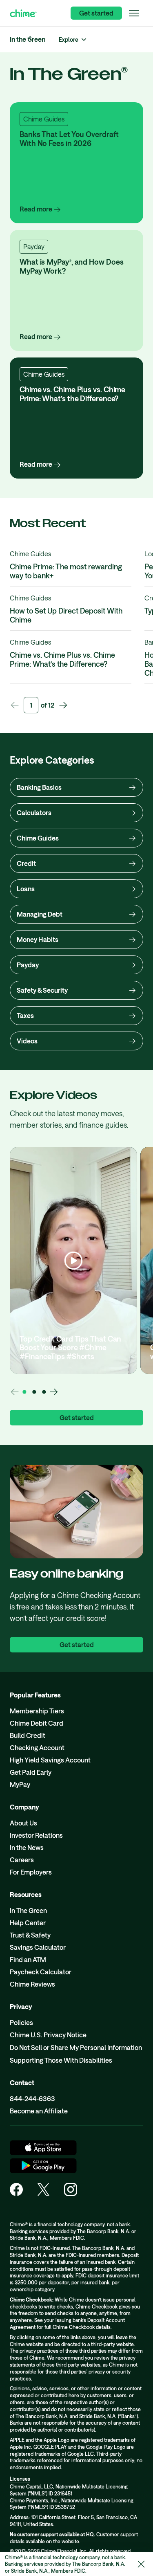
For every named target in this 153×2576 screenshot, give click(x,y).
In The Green (28, 1910)
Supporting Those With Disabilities (61, 2060)
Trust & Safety (30, 1935)
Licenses (20, 2479)
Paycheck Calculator (41, 1972)
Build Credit (28, 1735)
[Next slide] (63, 705)
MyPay (20, 1784)
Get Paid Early (31, 1772)
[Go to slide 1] (24, 1392)
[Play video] (73, 1261)
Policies (21, 2022)
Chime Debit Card (37, 1723)
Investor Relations (36, 1835)
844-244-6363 (32, 2098)
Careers (22, 1860)
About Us (23, 1823)
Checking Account (37, 1748)
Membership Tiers (37, 1711)
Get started (96, 13)
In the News (27, 1847)
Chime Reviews (32, 1984)
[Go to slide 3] (44, 1392)
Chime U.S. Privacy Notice (48, 2035)
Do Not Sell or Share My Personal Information (76, 2047)
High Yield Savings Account (50, 1760)
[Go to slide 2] (34, 1392)
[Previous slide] (15, 705)
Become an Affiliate (39, 2111)
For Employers (31, 1872)
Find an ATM (28, 1959)
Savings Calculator (38, 1947)
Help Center (28, 1923)
